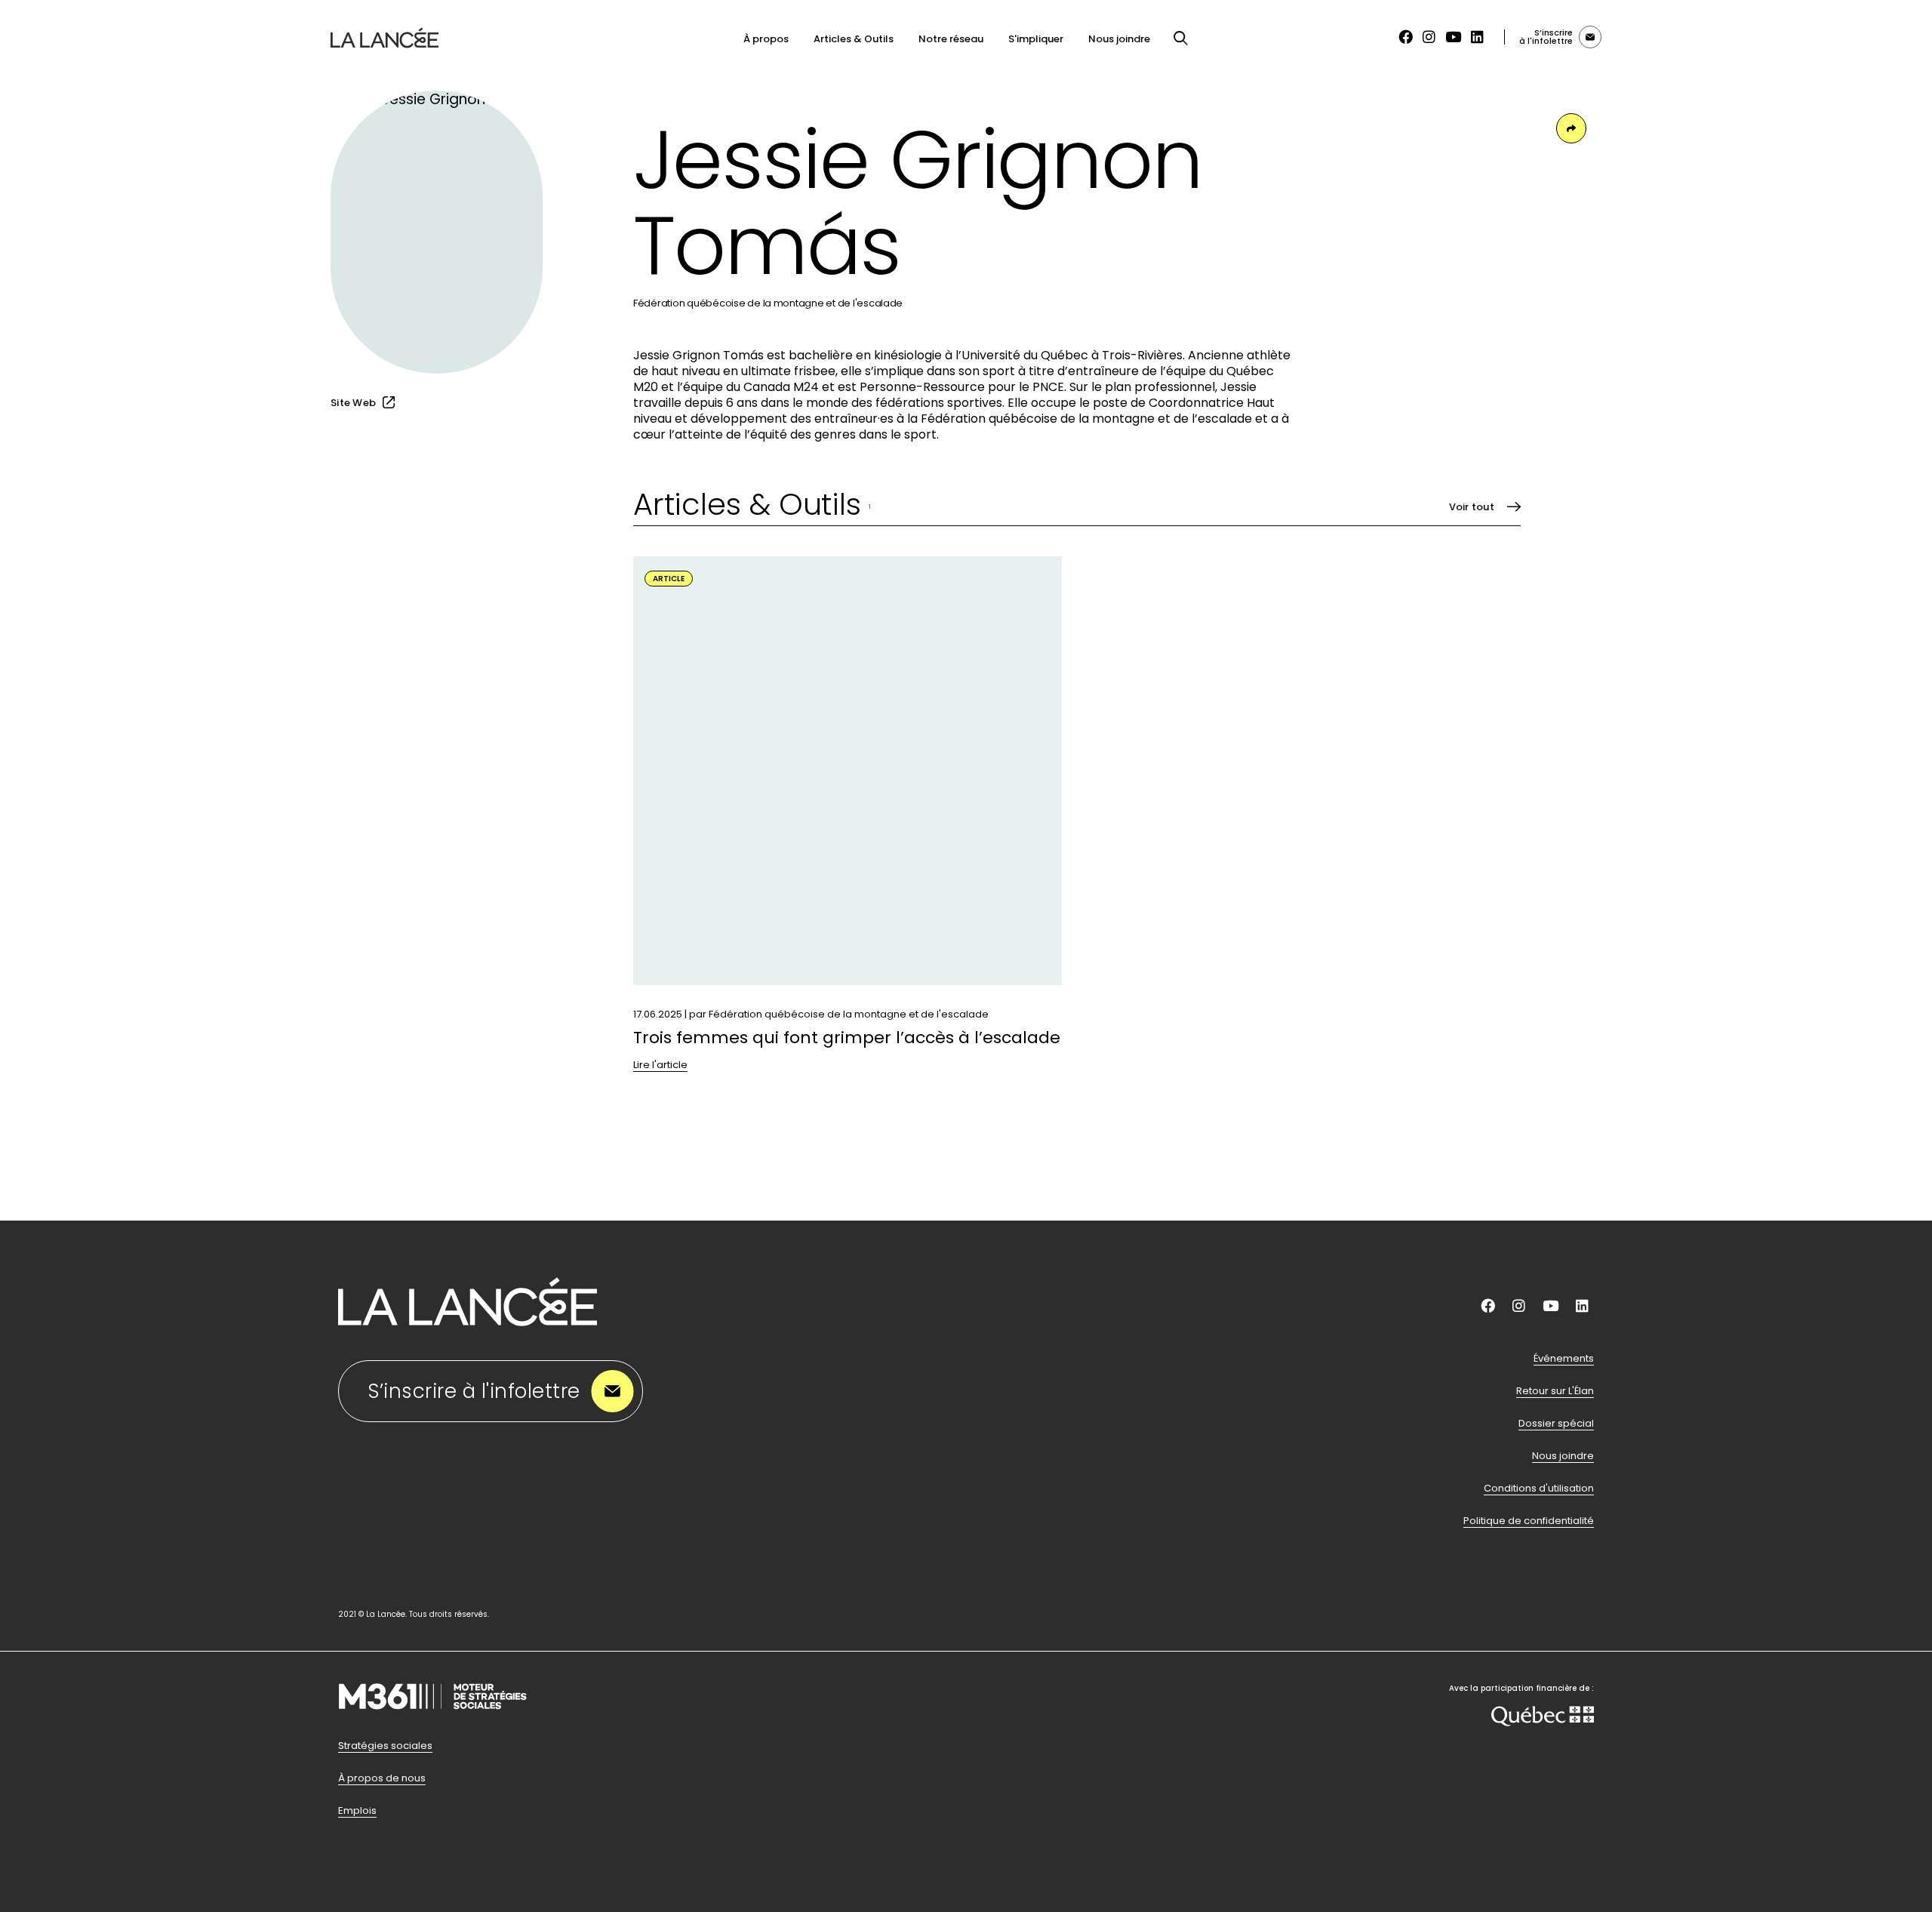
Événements (1564, 1359)
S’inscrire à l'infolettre (474, 1391)
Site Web (353, 403)
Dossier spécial (1556, 1424)
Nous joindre (1119, 39)
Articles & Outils (854, 39)
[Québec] (1543, 1718)
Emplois (357, 1811)
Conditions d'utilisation (1539, 1489)
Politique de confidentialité (1529, 1521)
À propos (766, 39)
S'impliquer (1036, 39)
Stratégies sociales (385, 1746)
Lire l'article (660, 1065)
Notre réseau (951, 39)
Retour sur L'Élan (1555, 1391)
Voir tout (1472, 507)
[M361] (432, 1730)
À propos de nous (382, 1778)
